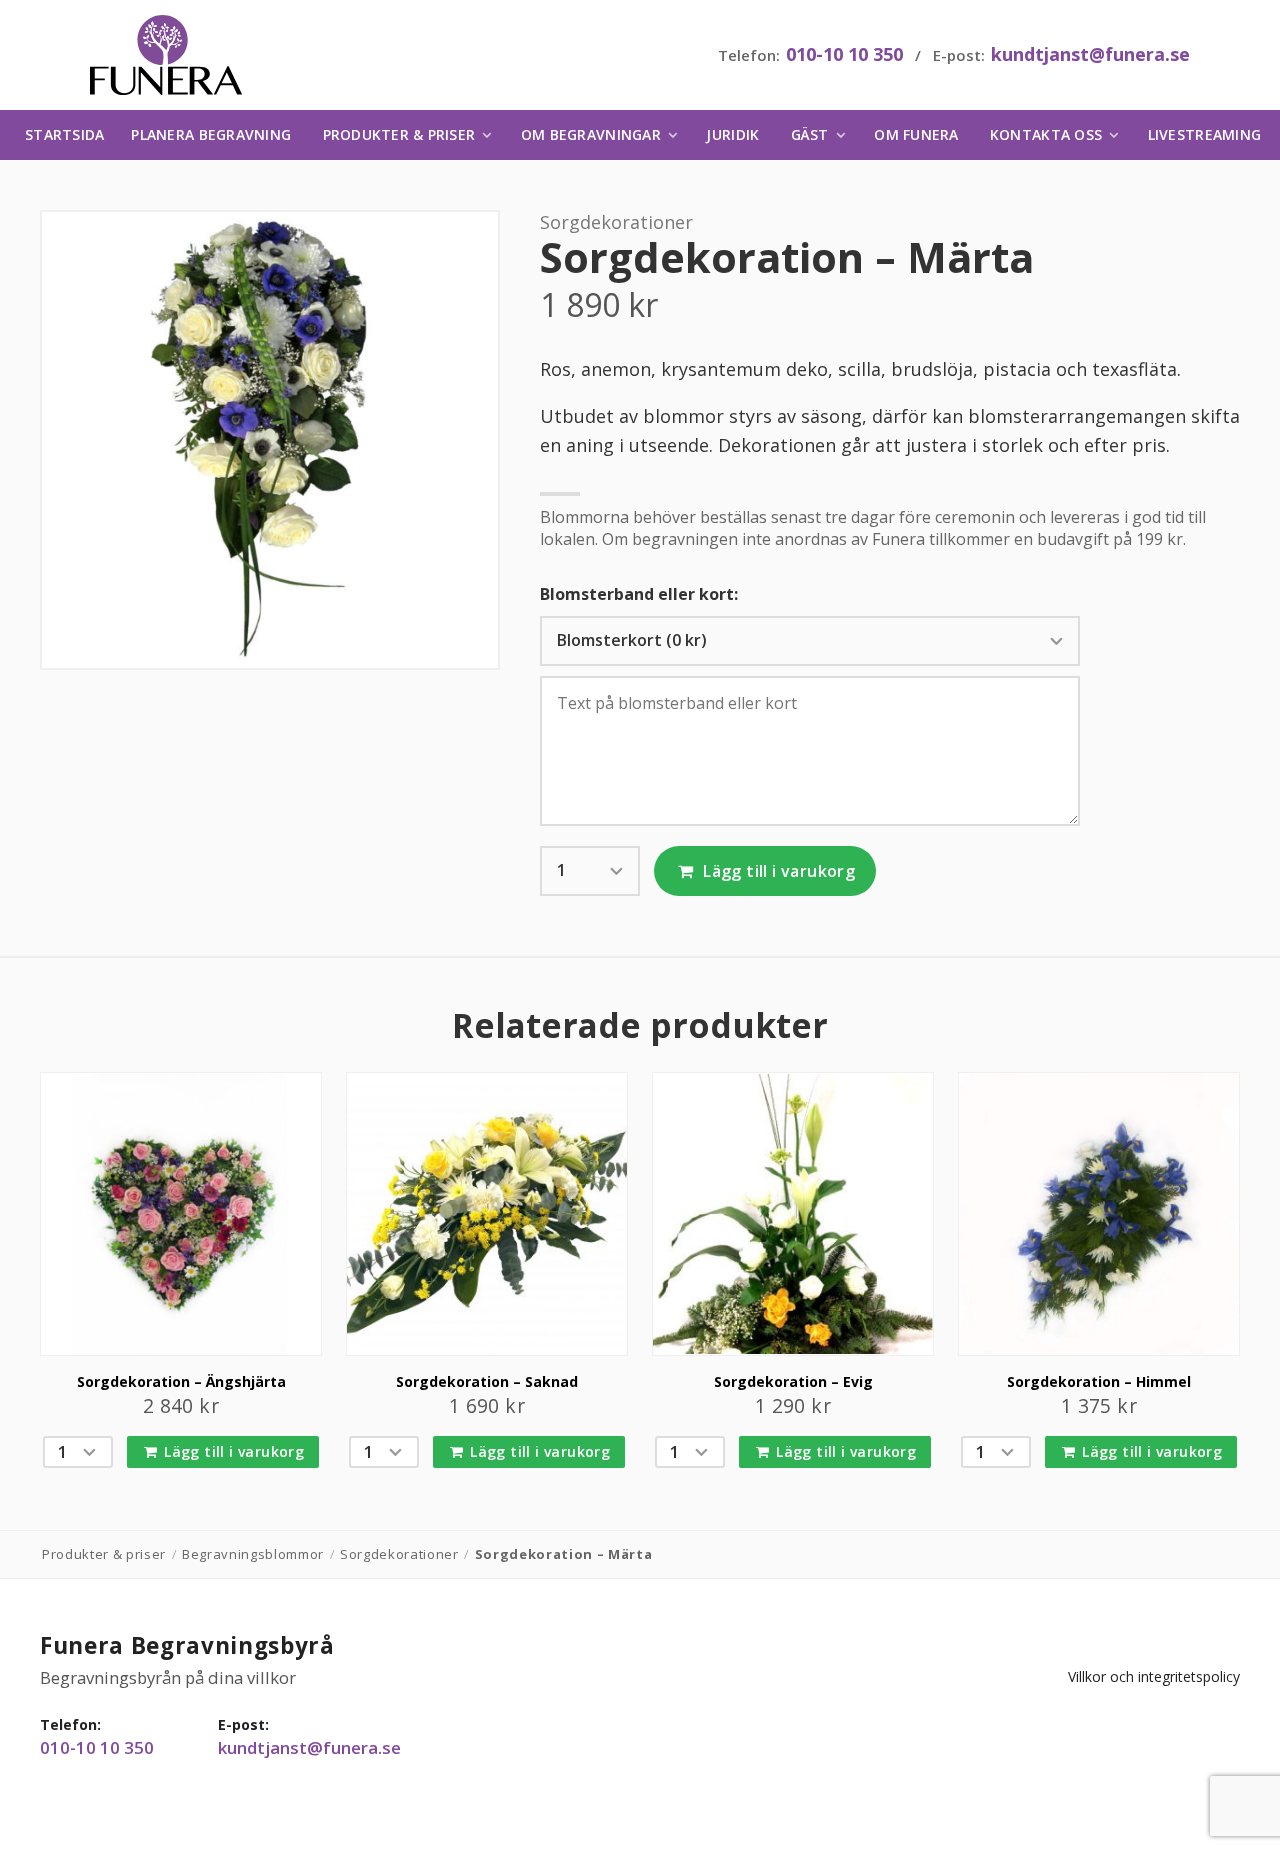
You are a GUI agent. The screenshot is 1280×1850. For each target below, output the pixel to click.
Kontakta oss (1046, 134)
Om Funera (916, 134)
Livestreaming (1204, 134)
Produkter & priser (399, 134)
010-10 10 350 (844, 54)
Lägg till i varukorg (777, 871)
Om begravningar (591, 134)
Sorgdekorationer (616, 222)
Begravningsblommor (253, 1554)
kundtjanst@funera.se (1090, 54)
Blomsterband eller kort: (639, 594)
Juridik (732, 134)
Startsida (64, 134)
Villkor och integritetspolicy (1154, 1676)
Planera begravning (211, 134)
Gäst (810, 134)
